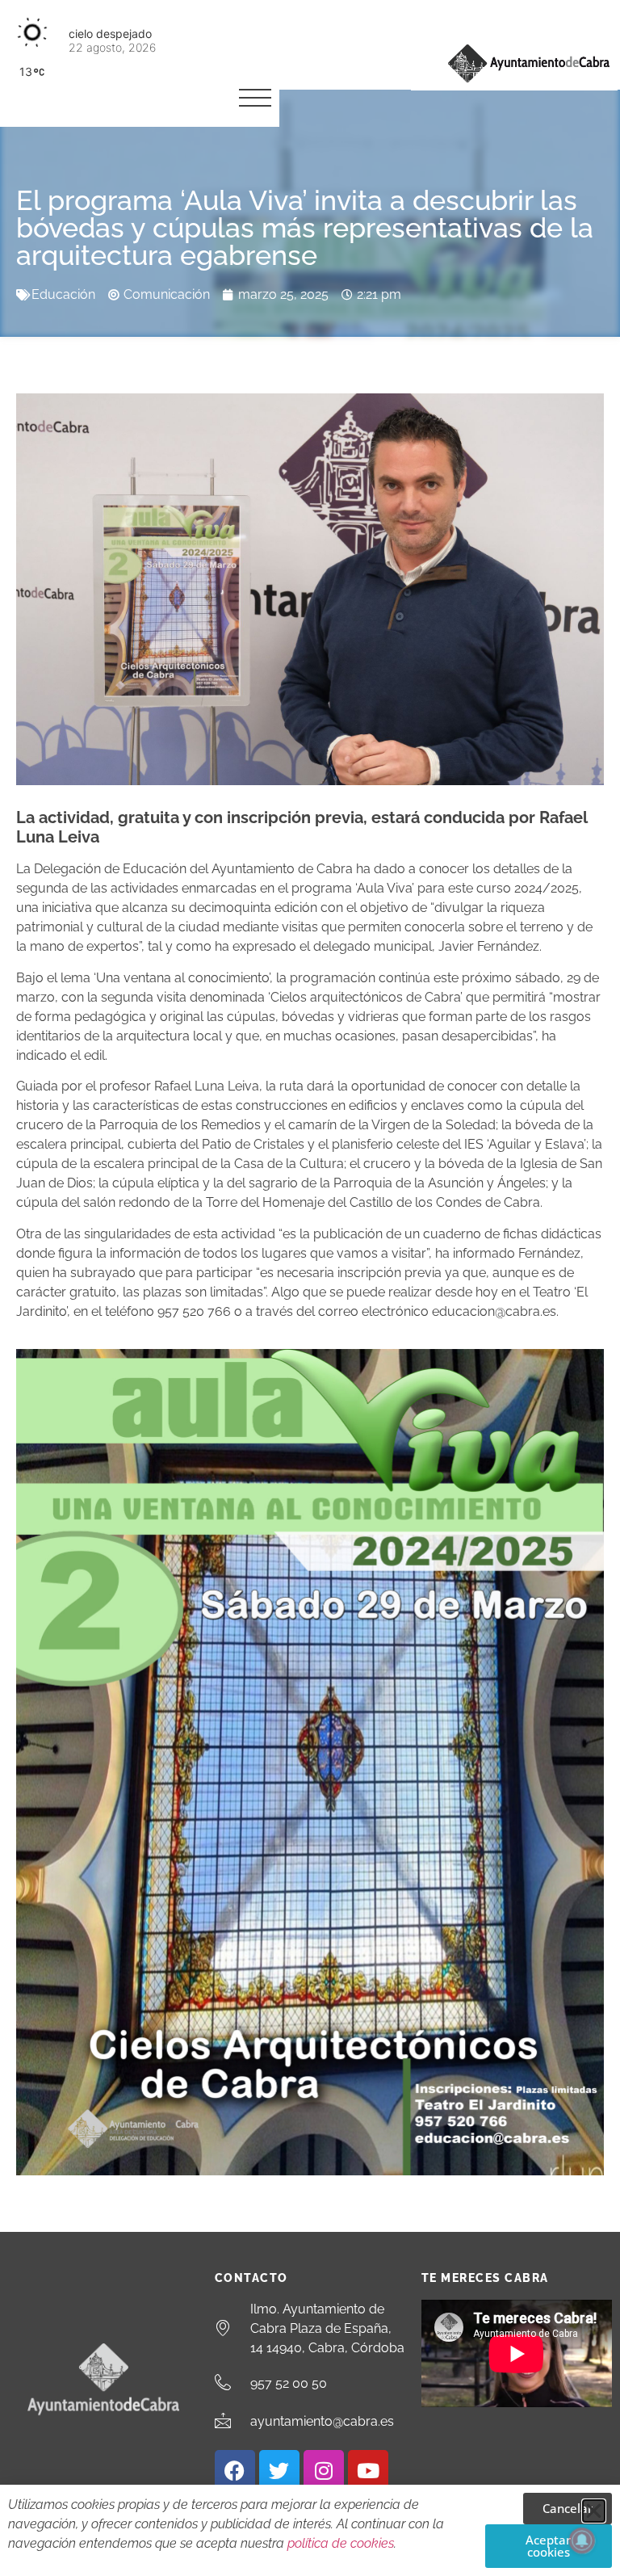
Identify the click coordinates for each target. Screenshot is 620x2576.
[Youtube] (368, 2470)
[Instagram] (324, 2470)
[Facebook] (235, 2470)
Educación (63, 294)
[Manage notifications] (582, 2540)
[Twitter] (279, 2470)
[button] (594, 2511)
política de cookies (341, 2543)
